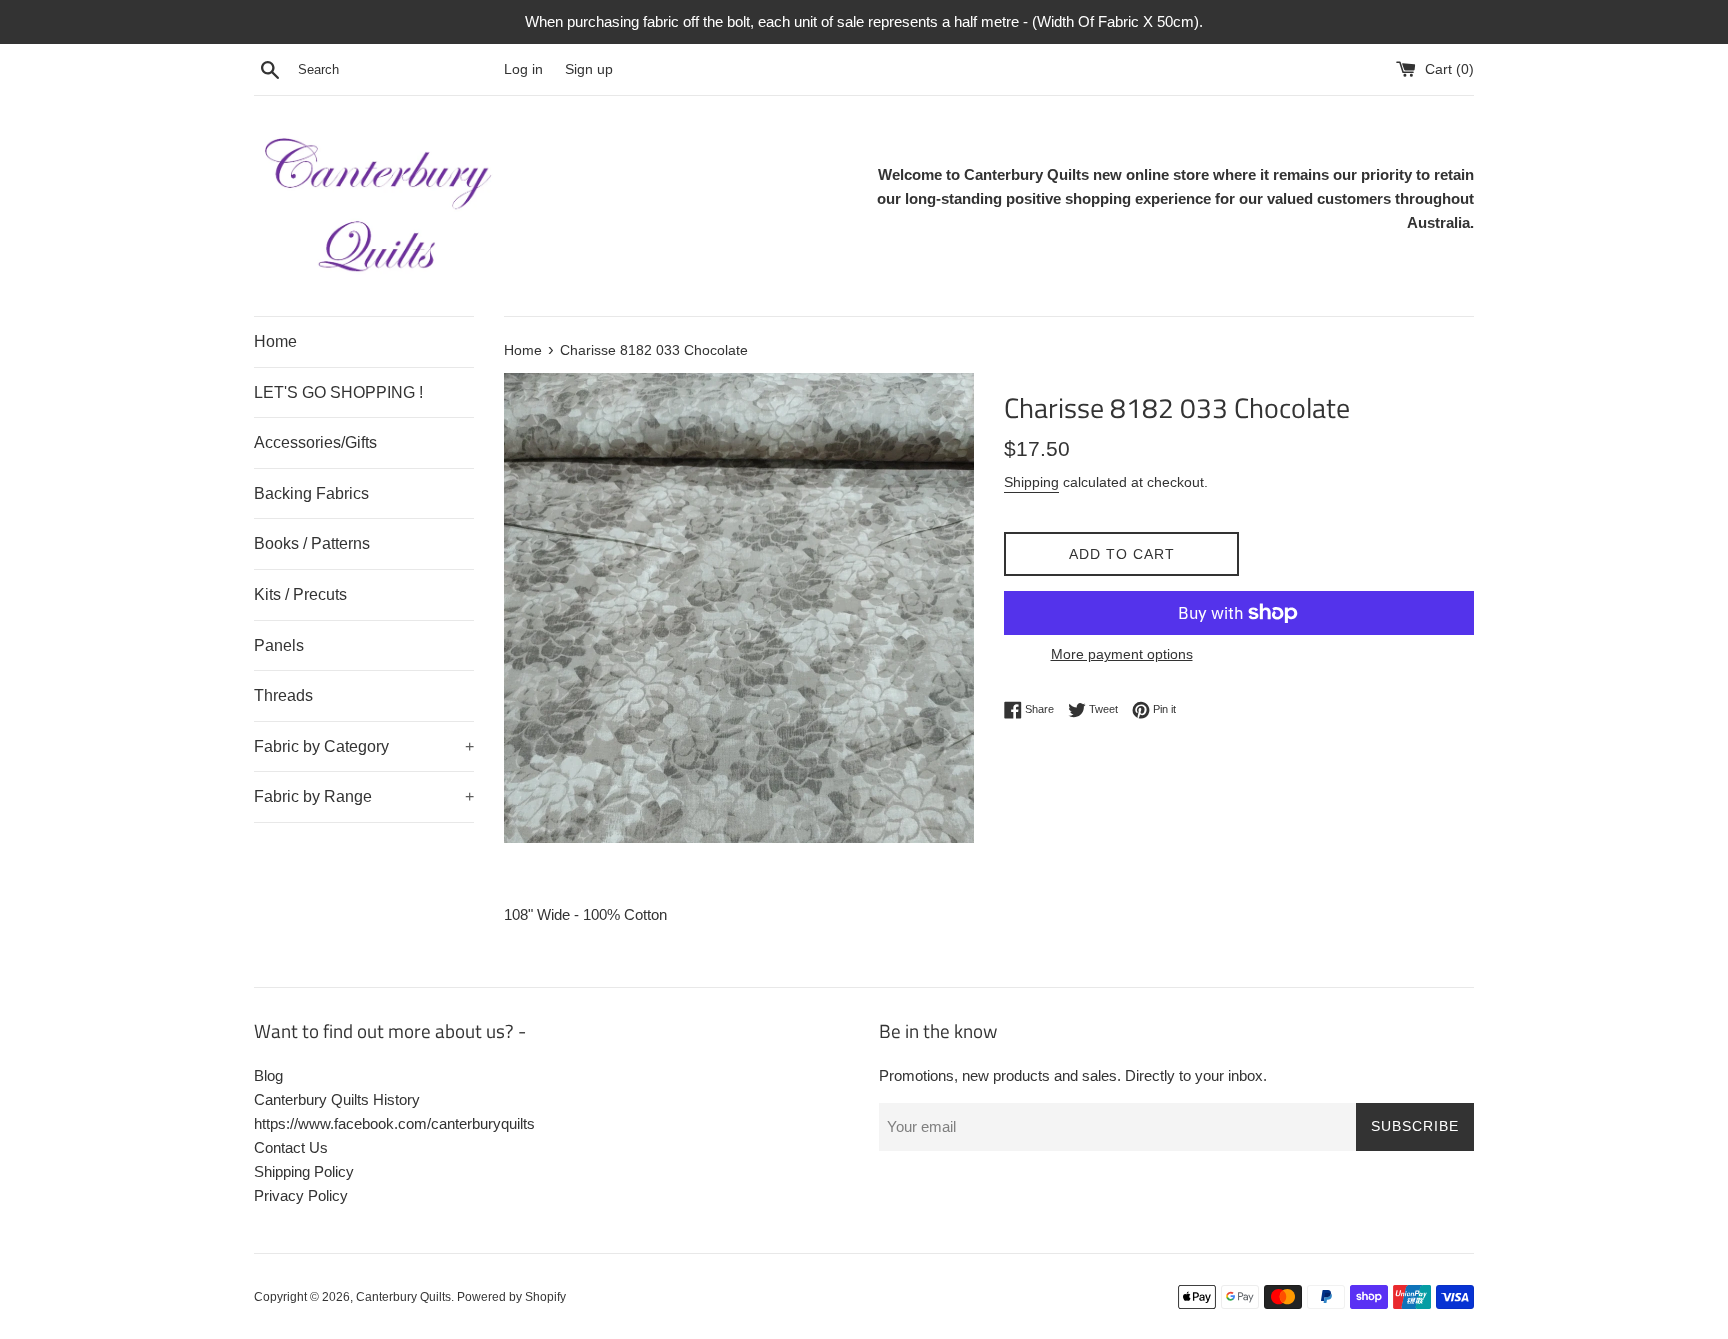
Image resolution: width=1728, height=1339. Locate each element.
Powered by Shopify (511, 1297)
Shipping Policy (304, 1171)
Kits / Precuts (300, 594)
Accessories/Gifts (315, 442)
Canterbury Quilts (403, 1297)
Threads (283, 695)
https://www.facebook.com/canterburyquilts (394, 1123)
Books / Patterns (312, 543)
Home (275, 341)
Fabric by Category (364, 746)
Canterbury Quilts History (337, 1099)
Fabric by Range (364, 796)
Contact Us (291, 1147)
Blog (268, 1075)
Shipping (1031, 482)
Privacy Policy (301, 1195)
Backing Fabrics (311, 493)
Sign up (589, 69)
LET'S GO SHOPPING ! (338, 392)
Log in (523, 69)
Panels (279, 645)
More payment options (1122, 654)
